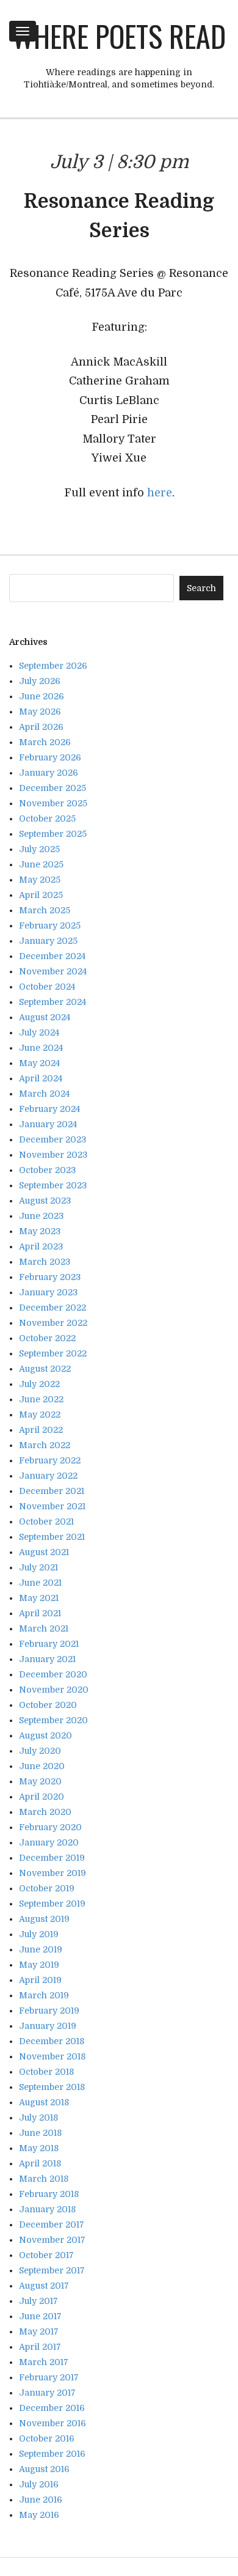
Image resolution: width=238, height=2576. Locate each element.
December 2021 (52, 1491)
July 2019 (39, 1934)
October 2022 (47, 1338)
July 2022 (39, 1384)
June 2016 (41, 2500)
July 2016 (39, 2484)
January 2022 (48, 1476)
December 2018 (52, 2041)
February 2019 (49, 2011)
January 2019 (48, 2026)
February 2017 (49, 2377)
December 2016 (52, 2408)
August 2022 (45, 1369)
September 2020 (53, 1720)
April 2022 (41, 1430)
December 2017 (52, 2225)
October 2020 (48, 1705)
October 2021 (46, 1522)
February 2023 (50, 1277)
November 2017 (52, 2240)
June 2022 (41, 1399)
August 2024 (45, 1017)
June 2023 (41, 1216)
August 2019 (44, 1919)
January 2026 (49, 773)
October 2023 (47, 1170)
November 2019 (52, 1873)
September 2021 (52, 1537)
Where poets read (119, 36)
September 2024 (52, 1002)
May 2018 (39, 2148)
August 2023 (45, 1201)
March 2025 (45, 910)
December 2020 (53, 1674)
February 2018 (49, 2194)
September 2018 (52, 2087)
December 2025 (52, 788)
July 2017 (38, 2301)
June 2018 (40, 2133)
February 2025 (50, 926)
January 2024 (48, 1124)
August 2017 (44, 2286)
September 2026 (53, 666)
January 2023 (48, 1292)
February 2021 (49, 1644)
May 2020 (40, 1781)
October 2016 (47, 2438)
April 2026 (41, 727)
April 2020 (41, 1797)
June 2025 (41, 864)
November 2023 (53, 1155)
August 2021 (44, 1552)
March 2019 (44, 1995)
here (160, 493)
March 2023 (45, 1262)
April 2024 (41, 1078)
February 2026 (50, 757)
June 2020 (42, 1766)
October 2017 (46, 2255)
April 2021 (40, 1613)
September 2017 (52, 2270)
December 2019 (52, 1858)
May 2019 (39, 1965)
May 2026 (40, 712)
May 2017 (39, 2331)
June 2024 (41, 1048)
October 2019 (47, 1888)
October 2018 (46, 2072)
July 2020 (40, 1751)
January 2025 (48, 941)
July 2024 (39, 1032)
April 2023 (41, 1246)
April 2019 (40, 1980)
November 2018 (52, 2056)
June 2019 (41, 1949)
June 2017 (40, 2316)
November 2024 (53, 971)
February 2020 (50, 1827)
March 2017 (44, 2362)
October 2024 (47, 987)
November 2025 (53, 803)
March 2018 (44, 2179)
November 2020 (54, 1690)
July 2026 (40, 681)
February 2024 (49, 1109)
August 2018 (44, 2102)
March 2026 (45, 742)
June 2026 (41, 696)
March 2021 (44, 1628)
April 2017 (40, 2347)
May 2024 (39, 1063)
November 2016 (52, 2423)
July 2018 (38, 2118)
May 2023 (40, 1231)
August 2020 (45, 1735)
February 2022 (50, 1460)
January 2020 (49, 1842)
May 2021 (39, 1598)
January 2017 (47, 2393)
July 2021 (38, 1567)
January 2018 (47, 2209)
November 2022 (53, 1323)
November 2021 (52, 1506)
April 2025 (41, 895)
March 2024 (44, 1094)
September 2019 (52, 1904)
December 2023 (52, 1139)
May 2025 (40, 880)
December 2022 (52, 1308)
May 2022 (40, 1415)
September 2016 (52, 2454)
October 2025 (47, 819)
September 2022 (53, 1353)
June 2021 (40, 1583)
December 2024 (52, 956)
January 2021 (47, 1659)
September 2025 (53, 834)
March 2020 (45, 1812)
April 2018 (40, 2163)
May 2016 (39, 2515)
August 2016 (44, 2469)
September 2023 (53, 1185)
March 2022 (45, 1445)
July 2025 (39, 849)
